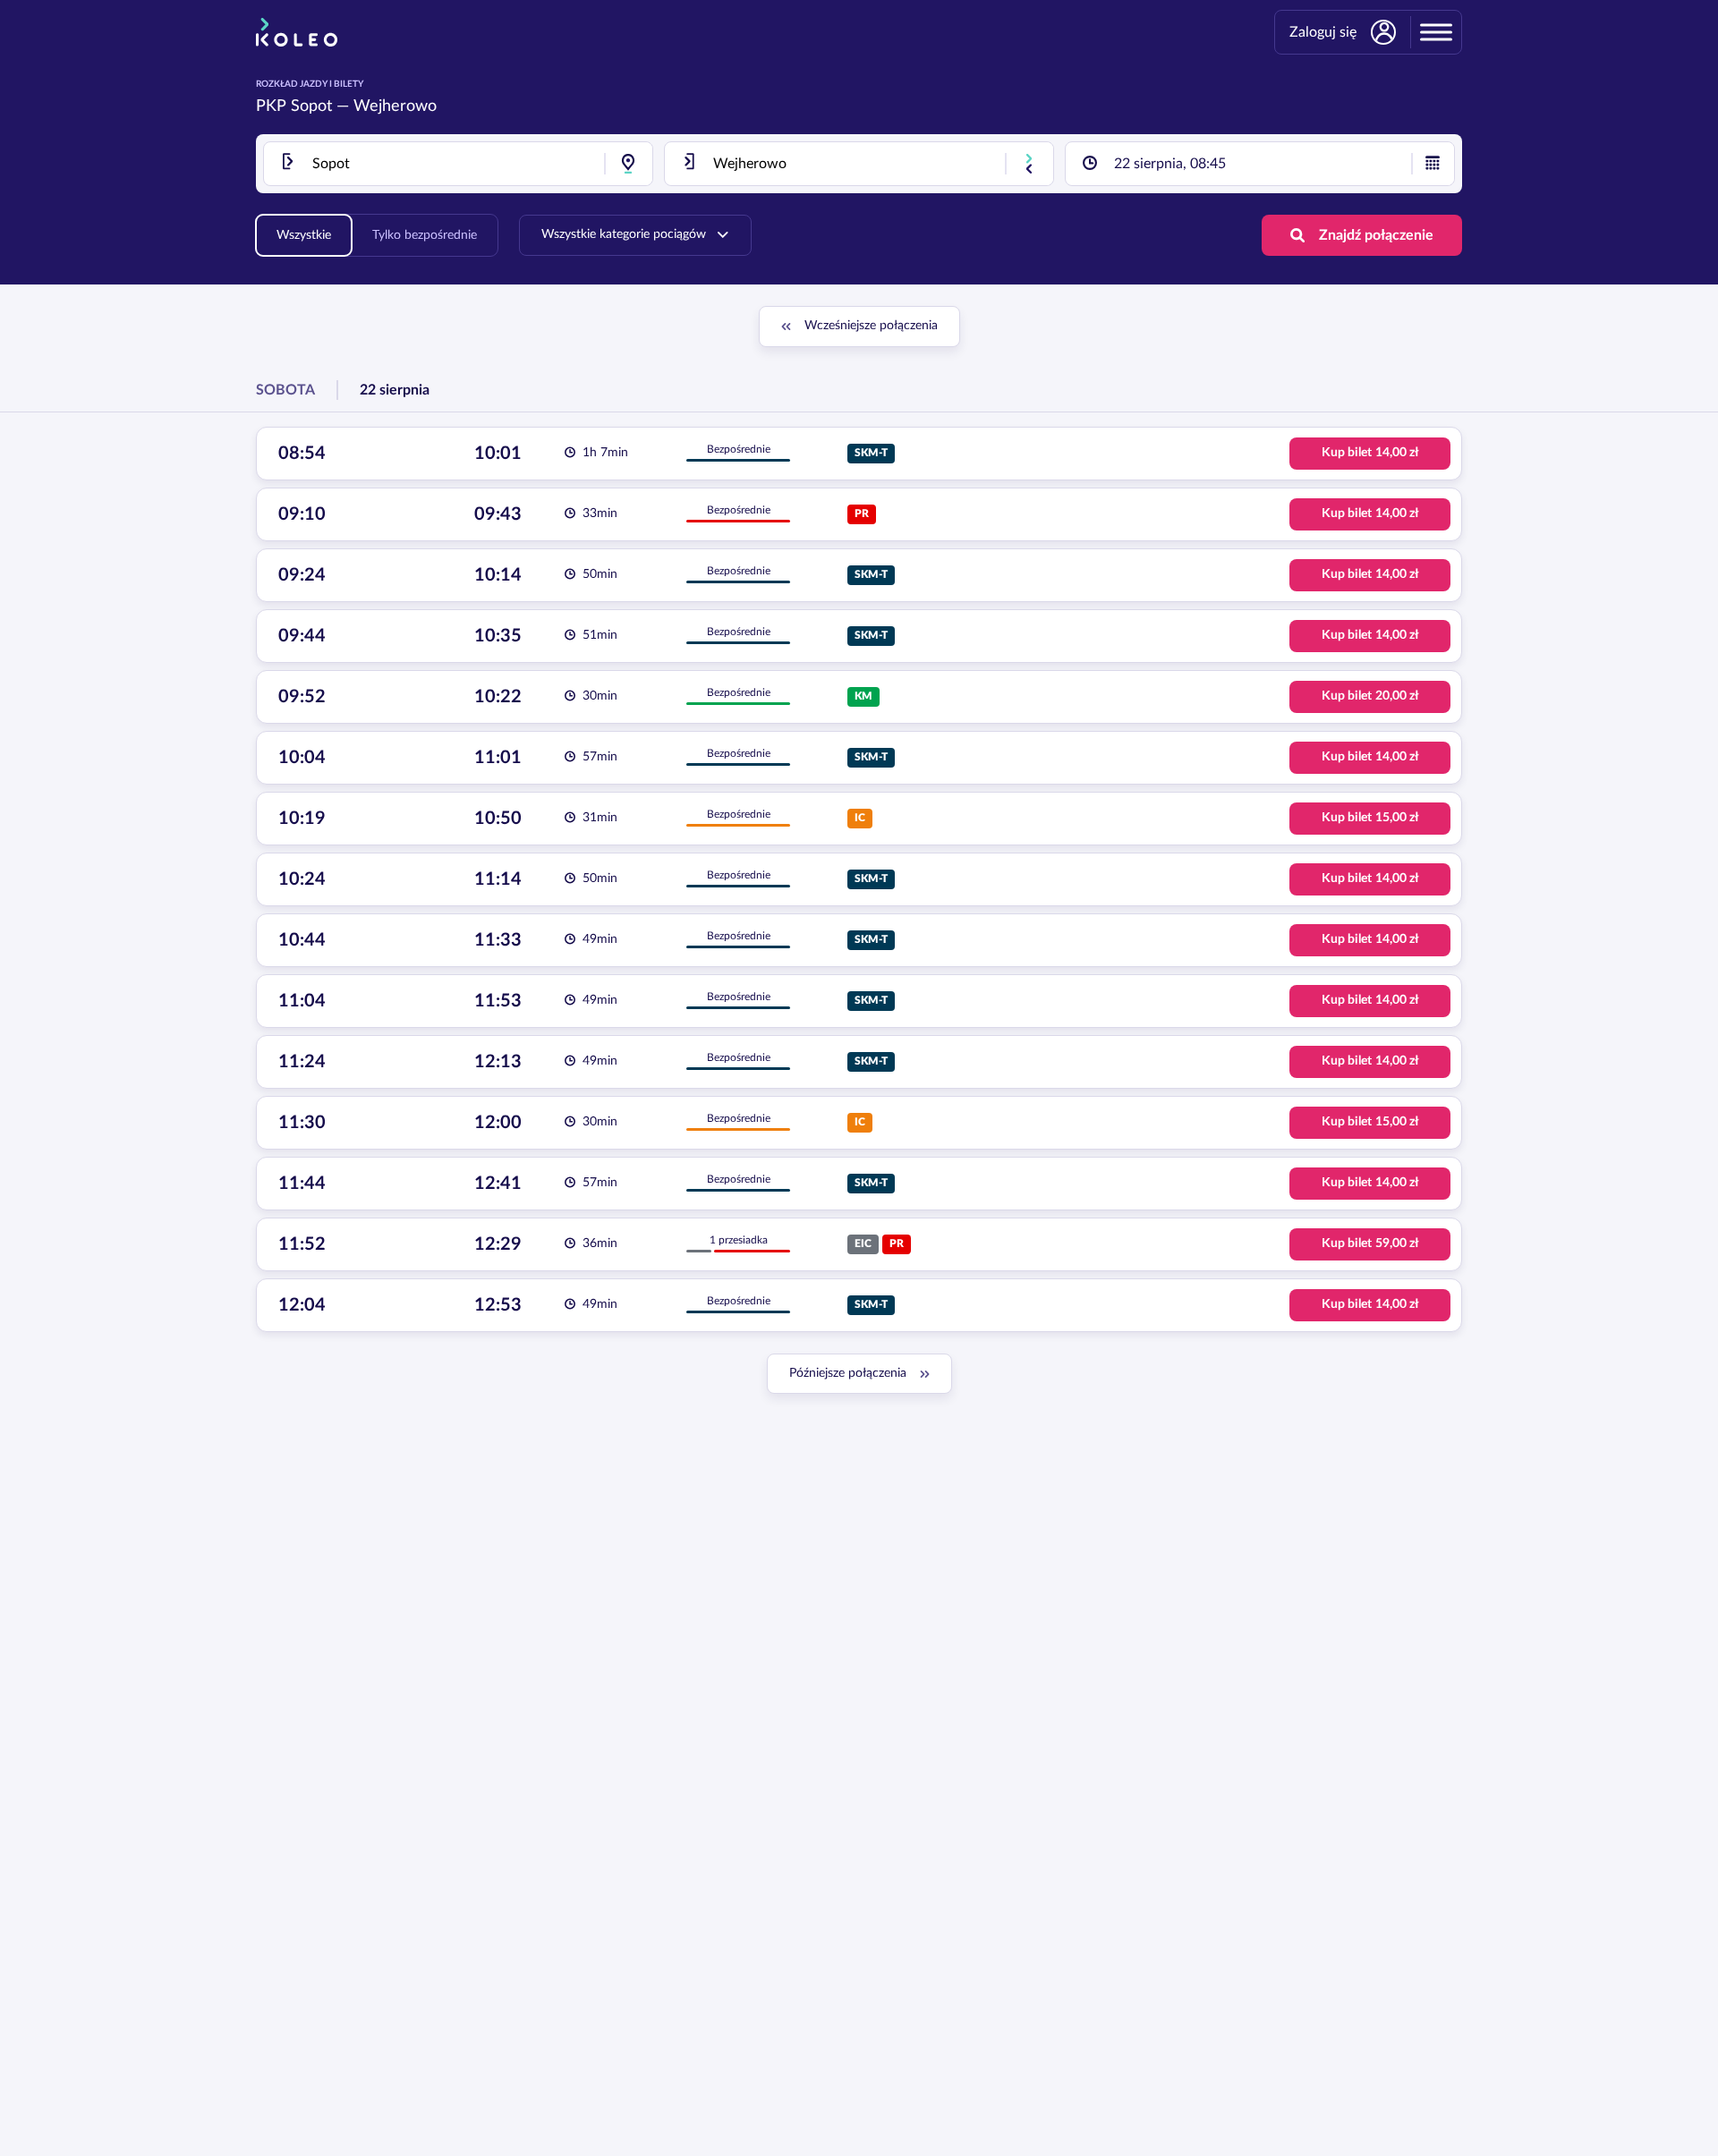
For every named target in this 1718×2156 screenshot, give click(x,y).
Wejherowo (395, 106)
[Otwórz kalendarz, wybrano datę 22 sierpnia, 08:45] (1433, 164)
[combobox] (458, 164)
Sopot (311, 106)
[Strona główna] (297, 32)
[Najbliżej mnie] (628, 164)
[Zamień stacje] (1029, 164)
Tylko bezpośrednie (425, 235)
